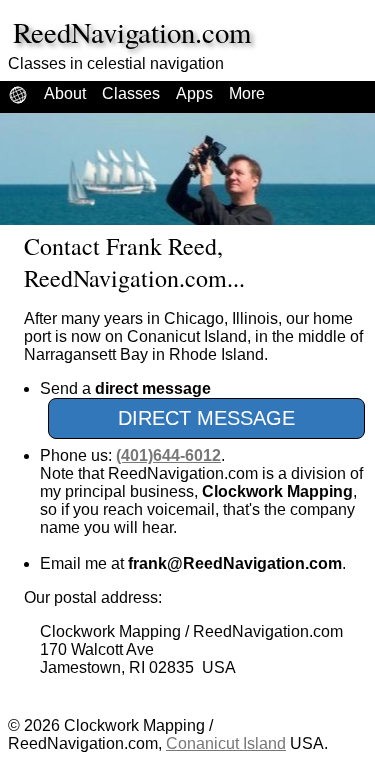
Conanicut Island (226, 743)
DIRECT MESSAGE (206, 418)
